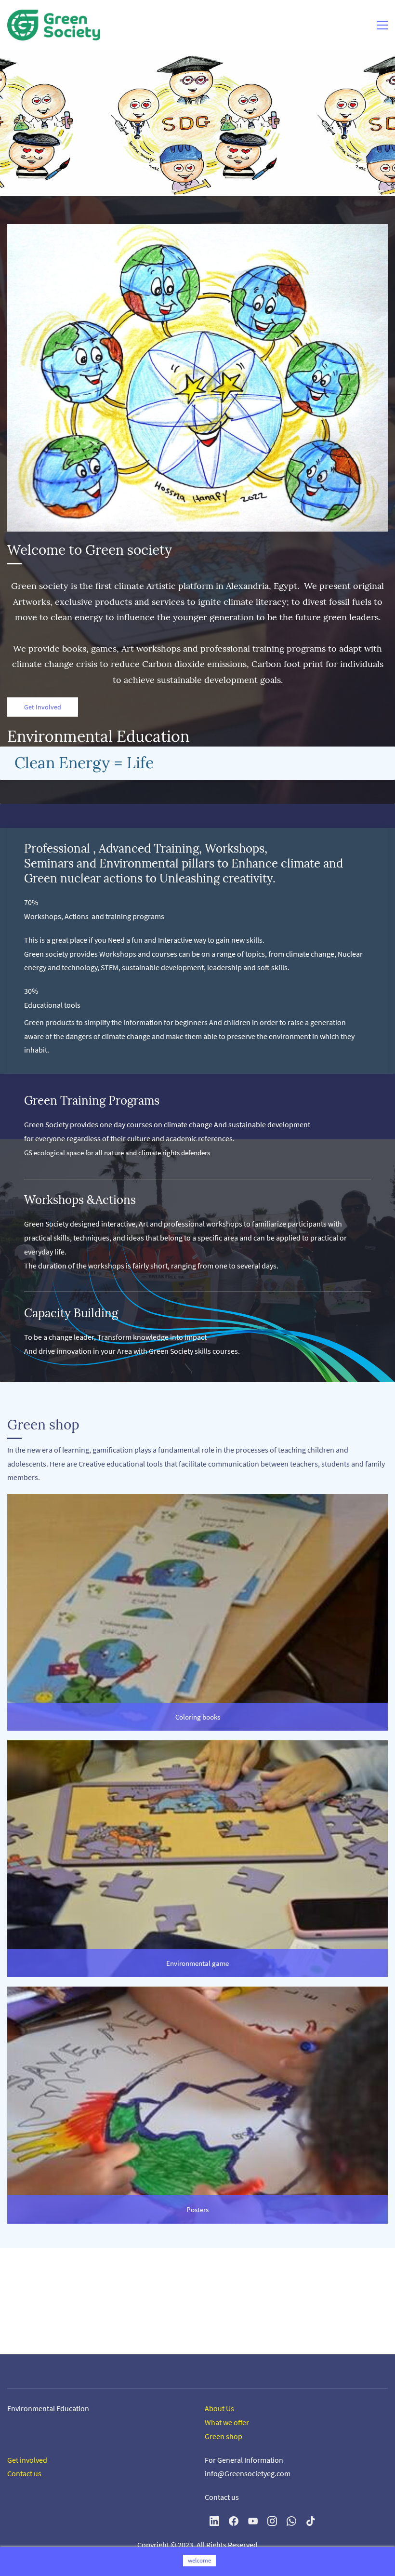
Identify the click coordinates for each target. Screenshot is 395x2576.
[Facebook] (234, 2521)
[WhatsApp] (291, 2521)
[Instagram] (272, 2521)
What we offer (227, 2422)
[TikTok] (311, 2521)
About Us (220, 2408)
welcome (199, 2560)
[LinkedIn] (214, 2521)
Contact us (24, 2473)
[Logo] (54, 25)
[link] (197, 1501)
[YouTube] (253, 2521)
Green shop (224, 2436)
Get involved (28, 2460)
